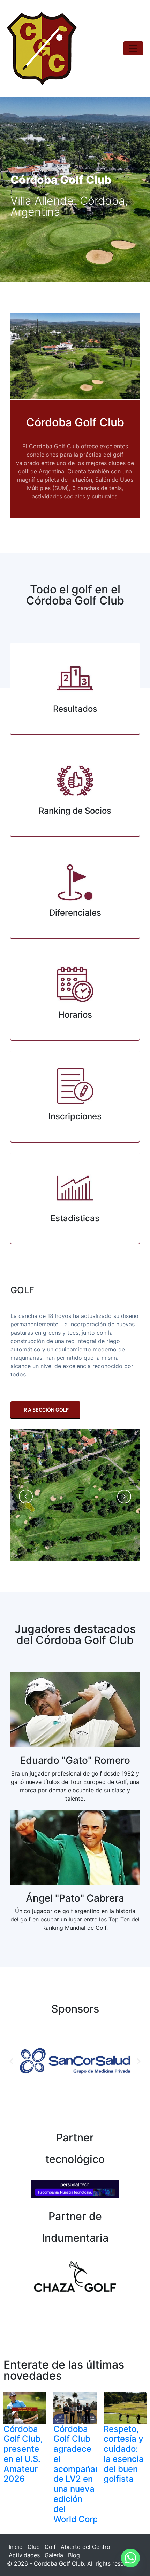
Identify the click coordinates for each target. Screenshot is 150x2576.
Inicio (16, 2547)
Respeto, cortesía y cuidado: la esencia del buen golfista (124, 2454)
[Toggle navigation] (133, 48)
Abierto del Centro (85, 2547)
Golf (50, 2547)
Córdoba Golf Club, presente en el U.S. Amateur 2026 (23, 2454)
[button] (11, 2061)
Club (34, 2547)
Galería (54, 2555)
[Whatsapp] (130, 2558)
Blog (74, 2555)
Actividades (24, 2555)
